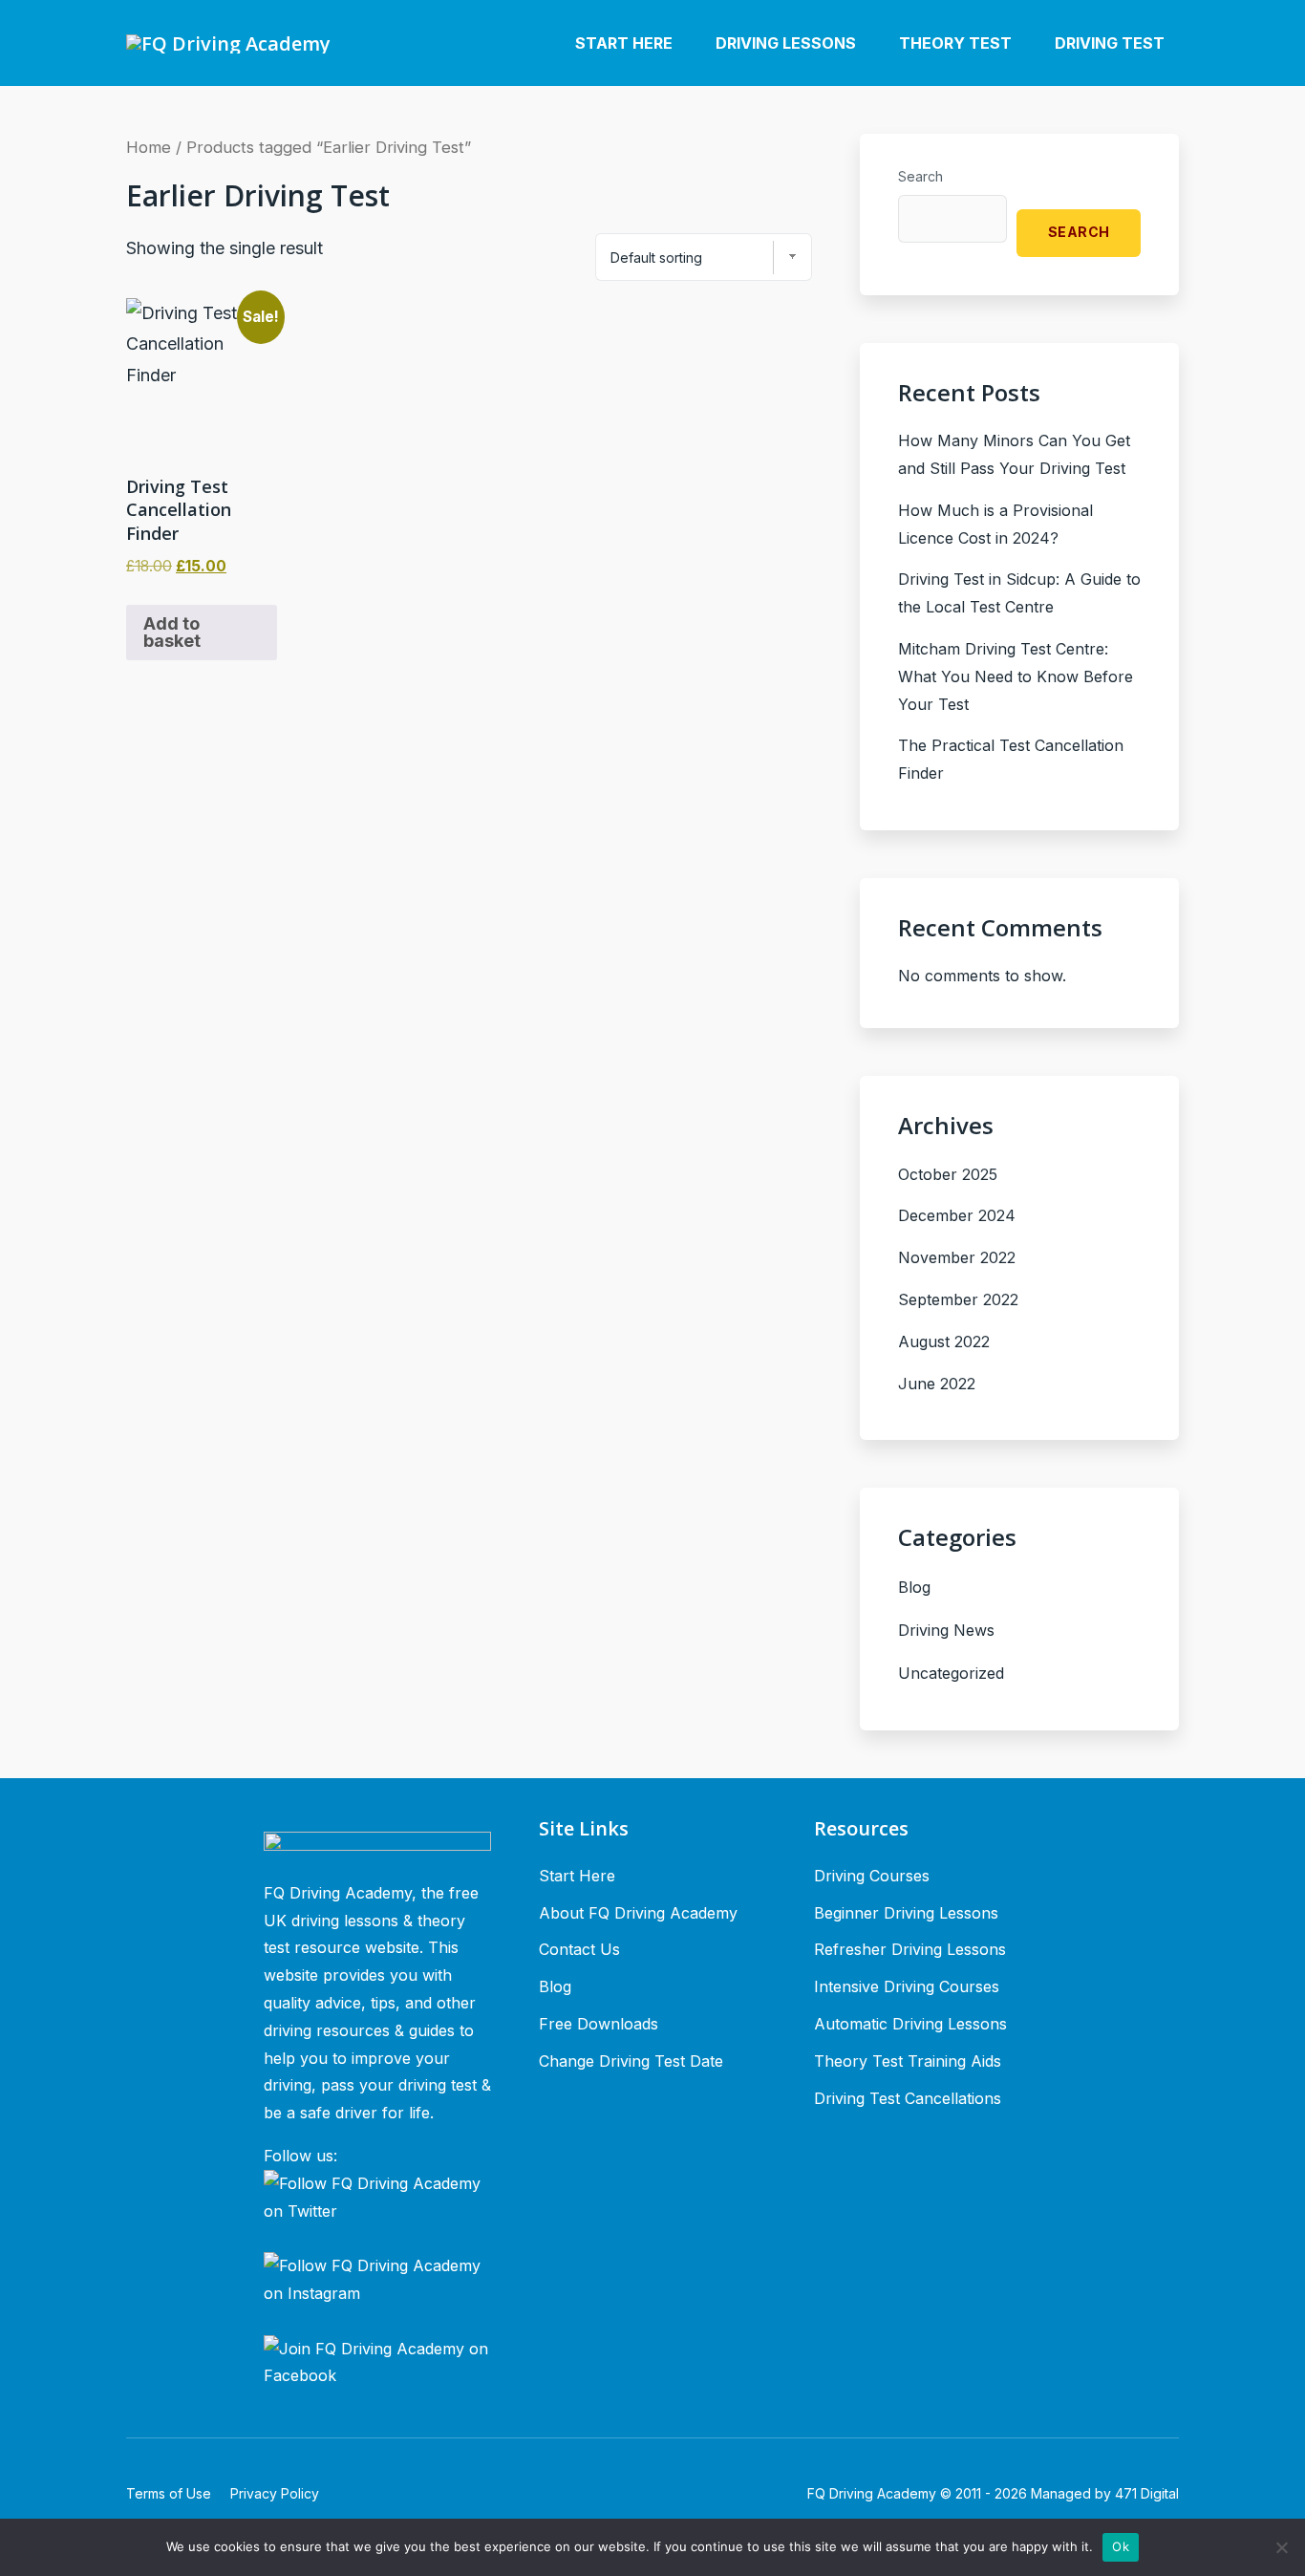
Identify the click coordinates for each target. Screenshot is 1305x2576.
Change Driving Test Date (631, 2061)
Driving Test (1110, 43)
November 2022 (957, 1257)
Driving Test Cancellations (908, 2098)
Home (149, 147)
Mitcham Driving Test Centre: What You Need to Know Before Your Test (1016, 676)
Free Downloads (599, 2024)
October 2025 (948, 1174)
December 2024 (957, 1215)
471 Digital (1147, 2493)
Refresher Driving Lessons (910, 1949)
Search (920, 176)
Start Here (624, 43)
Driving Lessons (786, 43)
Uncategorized (951, 1673)
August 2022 (944, 1342)
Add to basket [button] (172, 632)
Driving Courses (872, 1876)
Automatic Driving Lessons (910, 2024)
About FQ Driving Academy (638, 1913)
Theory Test (955, 43)
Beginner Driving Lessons (906, 1913)
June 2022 (937, 1384)
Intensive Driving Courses (907, 1986)
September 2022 (958, 1299)
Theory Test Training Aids (908, 2061)
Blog (914, 1587)
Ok (1121, 2546)
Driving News (946, 1630)
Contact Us (579, 1949)
